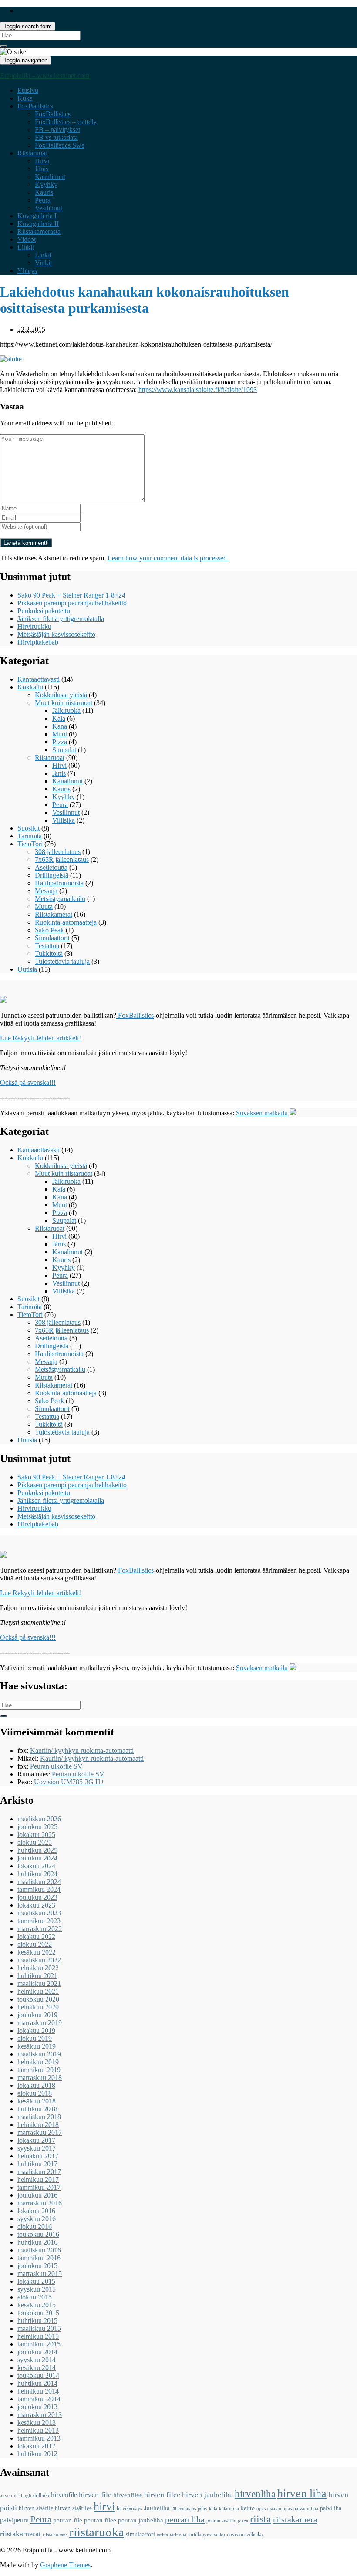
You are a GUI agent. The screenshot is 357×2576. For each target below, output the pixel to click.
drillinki (41, 2495)
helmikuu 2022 (38, 1968)
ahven (6, 2496)
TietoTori (30, 844)
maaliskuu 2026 (39, 1819)
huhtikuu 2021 (37, 1976)
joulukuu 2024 (37, 1858)
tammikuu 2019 (39, 2070)
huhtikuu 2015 (37, 2321)
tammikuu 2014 (39, 2399)
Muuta (44, 906)
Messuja (46, 891)
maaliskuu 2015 (39, 2328)
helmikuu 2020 (38, 2007)
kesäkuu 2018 (37, 2101)
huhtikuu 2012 (37, 2454)
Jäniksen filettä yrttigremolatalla (61, 619)
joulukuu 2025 (37, 1827)
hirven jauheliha (207, 2495)
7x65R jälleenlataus (62, 859)
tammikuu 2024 (39, 1889)
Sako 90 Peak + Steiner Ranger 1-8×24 (71, 595)
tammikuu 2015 (39, 2344)
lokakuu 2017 (36, 2140)
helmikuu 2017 (38, 2179)
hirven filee (162, 2495)
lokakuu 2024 (36, 1866)
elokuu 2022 (35, 1944)
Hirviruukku (34, 626)
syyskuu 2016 (37, 2219)
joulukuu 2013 (37, 2407)
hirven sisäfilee (73, 2508)
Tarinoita (30, 836)
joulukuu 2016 (37, 2195)
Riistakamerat (54, 914)
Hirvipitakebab (38, 642)
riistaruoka (97, 2532)
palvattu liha (306, 2509)
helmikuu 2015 (38, 2336)
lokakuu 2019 (36, 2031)
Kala (59, 718)
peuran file (68, 2520)
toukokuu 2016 (38, 2234)
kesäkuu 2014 (37, 2368)
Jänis (42, 169)
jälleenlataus (184, 2509)
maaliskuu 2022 (39, 1960)
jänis (202, 2508)
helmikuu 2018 (38, 2125)
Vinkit (43, 263)
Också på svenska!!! (28, 1082)
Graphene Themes (65, 2565)
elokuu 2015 (35, 2297)
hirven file (95, 2495)
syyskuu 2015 (37, 2289)
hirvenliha (255, 2494)
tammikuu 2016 (39, 2258)
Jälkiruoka (66, 711)
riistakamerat (20, 2534)
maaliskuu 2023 (39, 1913)
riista (261, 2519)
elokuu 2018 (35, 2093)
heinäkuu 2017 (38, 2156)
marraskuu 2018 (40, 2078)
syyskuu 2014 (37, 2360)
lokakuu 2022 (36, 1936)
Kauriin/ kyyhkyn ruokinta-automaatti (82, 1751)
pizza (243, 2521)
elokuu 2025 (35, 1842)
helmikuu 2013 (38, 2430)
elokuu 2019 (35, 2038)
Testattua (47, 946)
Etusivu (28, 90)
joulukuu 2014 (37, 2352)
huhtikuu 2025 (37, 1850)
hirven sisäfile (36, 2508)
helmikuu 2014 (38, 2391)
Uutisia (27, 969)
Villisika (64, 820)
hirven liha (302, 2493)
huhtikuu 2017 (37, 2164)
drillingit (23, 2496)
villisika (254, 2535)
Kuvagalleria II (38, 224)
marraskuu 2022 (40, 1929)
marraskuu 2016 (40, 2203)
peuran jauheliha (141, 2520)
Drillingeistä (52, 875)
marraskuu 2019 (40, 2023)
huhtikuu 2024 (37, 1874)
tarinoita (178, 2535)
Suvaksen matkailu (262, 1113)
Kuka (25, 98)
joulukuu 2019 (37, 2015)
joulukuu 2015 (37, 2266)
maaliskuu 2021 (39, 1983)
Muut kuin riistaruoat (64, 703)
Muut (60, 734)
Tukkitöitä (49, 954)
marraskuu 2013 (40, 2415)
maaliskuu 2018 (39, 2117)
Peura (43, 200)
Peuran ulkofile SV (56, 1766)
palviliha (331, 2508)
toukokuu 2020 (38, 1999)
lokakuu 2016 (36, 2211)
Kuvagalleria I (37, 216)
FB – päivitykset (57, 130)
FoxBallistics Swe (60, 145)
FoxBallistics (35, 106)
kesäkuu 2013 (37, 2422)
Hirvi (42, 161)
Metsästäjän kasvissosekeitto (56, 634)
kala (213, 2509)
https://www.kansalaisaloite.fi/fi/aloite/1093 (198, 390)
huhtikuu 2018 (37, 2109)
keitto (248, 2508)
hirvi (104, 2507)
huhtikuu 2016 (37, 2242)
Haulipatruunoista (59, 883)
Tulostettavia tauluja (62, 961)
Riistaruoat (32, 153)
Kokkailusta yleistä (61, 695)
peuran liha (185, 2519)
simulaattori (140, 2534)
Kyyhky (46, 184)
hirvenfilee (128, 2495)
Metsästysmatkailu (60, 899)
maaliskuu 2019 (39, 2054)
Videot (27, 239)
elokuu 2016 (35, 2227)
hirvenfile (64, 2495)
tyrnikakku (214, 2535)
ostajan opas (280, 2509)
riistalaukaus (55, 2535)
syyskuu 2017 (37, 2148)
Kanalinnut (50, 177)
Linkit (26, 247)
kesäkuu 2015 (37, 2305)
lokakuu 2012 (36, 2446)
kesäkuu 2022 (37, 1952)
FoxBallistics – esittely (66, 122)
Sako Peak (49, 930)
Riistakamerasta (39, 231)
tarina (162, 2535)
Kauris (44, 192)
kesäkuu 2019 (37, 2046)
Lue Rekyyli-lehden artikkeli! (40, 1038)
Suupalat (64, 750)
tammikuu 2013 (39, 2438)
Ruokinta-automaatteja (66, 922)
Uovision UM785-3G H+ (69, 1782)
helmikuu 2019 (38, 2062)
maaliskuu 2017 (39, 2172)
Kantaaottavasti (39, 679)
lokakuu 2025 (36, 1835)
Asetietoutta (51, 867)
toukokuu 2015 (38, 2313)
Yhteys (27, 271)
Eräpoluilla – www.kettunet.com (45, 76)
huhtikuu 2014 (37, 2383)
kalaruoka (229, 2509)
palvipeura (14, 2520)
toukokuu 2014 (38, 2375)
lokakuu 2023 (36, 1905)
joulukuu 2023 (37, 1897)
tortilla (195, 2535)
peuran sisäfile (221, 2521)
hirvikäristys (130, 2508)
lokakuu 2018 (36, 2085)
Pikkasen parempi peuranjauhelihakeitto (72, 603)
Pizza (60, 742)
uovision (236, 2535)
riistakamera (295, 2519)
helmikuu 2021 (38, 1991)
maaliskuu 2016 (39, 2250)
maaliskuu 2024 (39, 1882)
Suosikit (29, 828)
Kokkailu (30, 687)
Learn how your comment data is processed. (168, 558)
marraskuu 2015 (40, 2274)
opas (261, 2509)
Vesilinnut (49, 208)
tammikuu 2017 (39, 2187)
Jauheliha (157, 2508)
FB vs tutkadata (56, 137)
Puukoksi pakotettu (44, 611)
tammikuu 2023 (39, 1921)
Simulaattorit (52, 938)
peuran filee (100, 2520)
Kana (60, 726)
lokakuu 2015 (36, 2281)
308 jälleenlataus (58, 852)
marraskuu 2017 (40, 2132)
